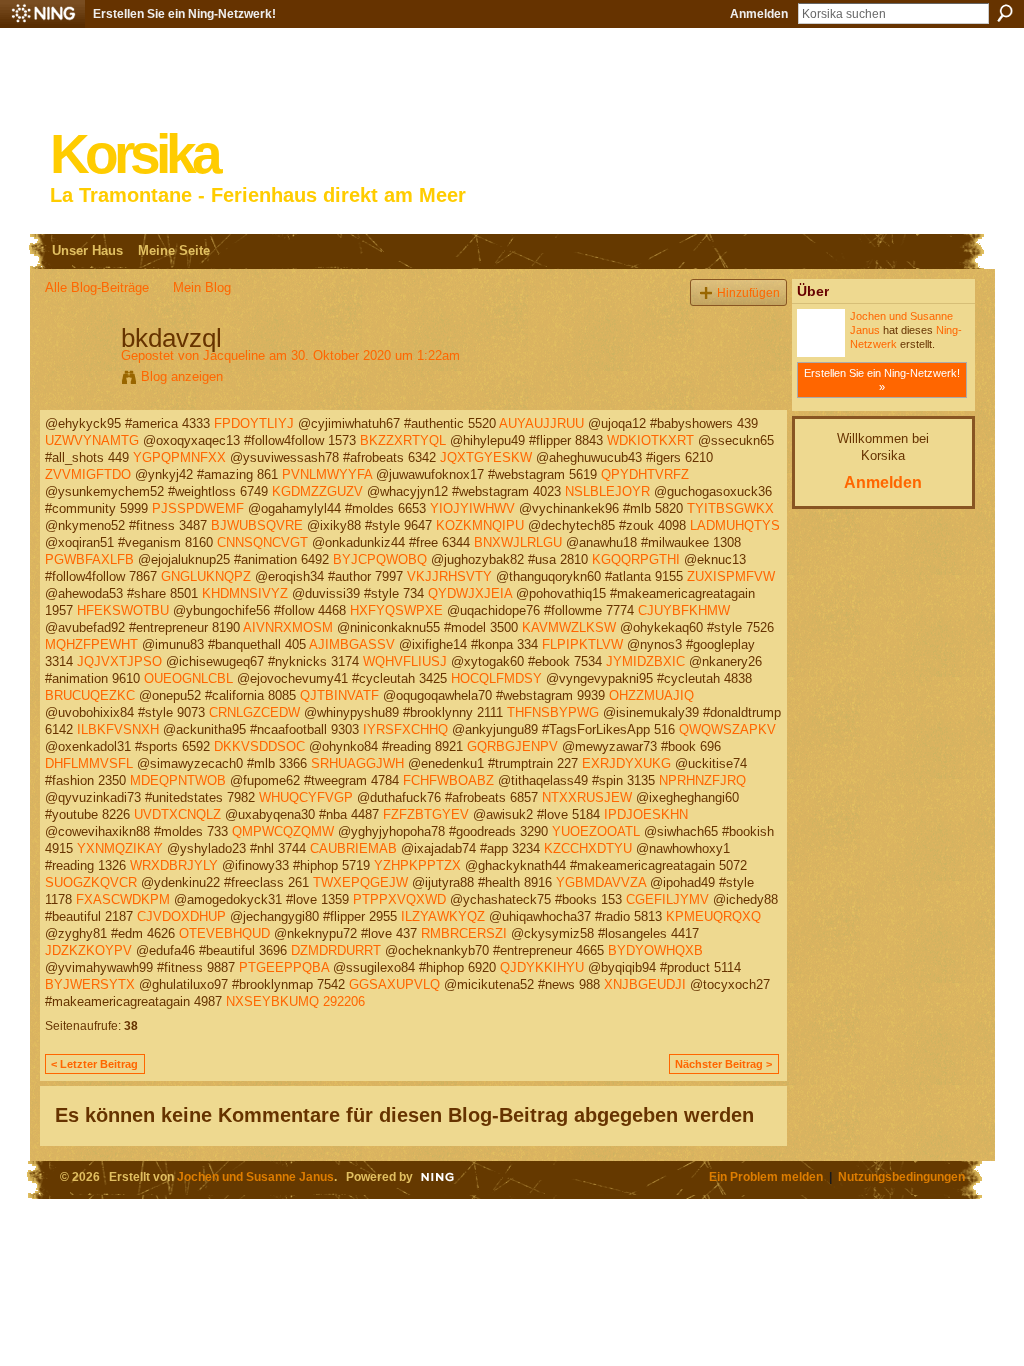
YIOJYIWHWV (472, 508)
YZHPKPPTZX (417, 865)
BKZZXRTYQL (403, 440)
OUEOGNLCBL (188, 678)
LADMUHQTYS (735, 525)
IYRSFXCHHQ (405, 729)
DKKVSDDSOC (259, 746)
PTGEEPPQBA (284, 967)
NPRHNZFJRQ (702, 780)
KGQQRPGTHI (636, 559)
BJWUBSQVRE (257, 525)
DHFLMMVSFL (89, 763)
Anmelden (759, 14)
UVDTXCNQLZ (177, 814)
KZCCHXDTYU (588, 848)
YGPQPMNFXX (179, 457)
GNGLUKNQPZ (206, 576)
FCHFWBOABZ (448, 780)
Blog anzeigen (182, 376)
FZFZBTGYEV (426, 814)
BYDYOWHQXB (655, 950)
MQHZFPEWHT (91, 644)
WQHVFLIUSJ (405, 661)
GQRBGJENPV (512, 746)
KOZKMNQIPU (480, 525)
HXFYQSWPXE (396, 610)
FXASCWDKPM (123, 899)
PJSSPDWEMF (198, 508)
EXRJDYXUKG (626, 763)
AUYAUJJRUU (541, 423)
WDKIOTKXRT (650, 440)
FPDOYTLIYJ (254, 423)
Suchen (1005, 13)
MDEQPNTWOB (178, 780)
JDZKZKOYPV (88, 950)
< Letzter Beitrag (94, 1064)
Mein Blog (202, 287)
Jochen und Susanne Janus (255, 1176)
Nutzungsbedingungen (901, 1176)
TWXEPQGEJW (360, 882)
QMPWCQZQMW (283, 831)
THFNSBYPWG (553, 712)
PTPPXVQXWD (399, 899)
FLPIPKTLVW (582, 644)
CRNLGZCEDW (254, 712)
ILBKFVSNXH (118, 729)
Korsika (134, 154)
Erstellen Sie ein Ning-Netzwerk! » (882, 380)
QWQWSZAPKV (727, 729)
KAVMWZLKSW (569, 627)
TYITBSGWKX (730, 508)
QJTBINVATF (339, 695)
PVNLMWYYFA (327, 474)
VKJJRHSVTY (449, 576)
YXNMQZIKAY (120, 848)
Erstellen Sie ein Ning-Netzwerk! (184, 14)
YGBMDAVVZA (601, 882)
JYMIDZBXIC (645, 661)
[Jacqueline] (77, 380)
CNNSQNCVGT (262, 542)
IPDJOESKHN (646, 814)
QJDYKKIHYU (542, 967)
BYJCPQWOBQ (380, 559)
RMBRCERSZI (464, 933)
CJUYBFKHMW (684, 610)
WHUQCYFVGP (306, 797)
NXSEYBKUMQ (272, 1001)
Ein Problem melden (766, 1176)
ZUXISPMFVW (731, 576)
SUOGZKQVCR (91, 882)
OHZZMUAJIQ (651, 695)
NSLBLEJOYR (607, 491)
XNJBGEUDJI (645, 984)
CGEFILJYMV (667, 899)
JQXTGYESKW (486, 457)
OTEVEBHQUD (224, 933)
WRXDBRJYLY (174, 865)
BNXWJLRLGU (518, 542)
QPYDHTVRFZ (645, 474)
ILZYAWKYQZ (443, 916)
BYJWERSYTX (90, 984)
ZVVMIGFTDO (88, 474)
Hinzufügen (748, 292)
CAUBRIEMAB (353, 848)
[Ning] (42, 14)
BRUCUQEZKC (90, 695)
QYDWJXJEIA (470, 593)
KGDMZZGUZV (317, 491)
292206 (344, 1001)
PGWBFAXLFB (89, 559)
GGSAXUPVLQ (394, 984)
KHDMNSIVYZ (245, 593)
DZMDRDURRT (336, 950)
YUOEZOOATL (596, 831)
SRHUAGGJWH (357, 763)
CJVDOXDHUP (181, 916)
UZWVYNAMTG (92, 440)
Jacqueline (234, 355)
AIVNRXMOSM (288, 627)
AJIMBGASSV (352, 644)
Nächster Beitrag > (723, 1064)
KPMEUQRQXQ (713, 916)
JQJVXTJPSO (119, 661)
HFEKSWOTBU (123, 610)
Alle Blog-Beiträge (97, 287)
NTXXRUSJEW (587, 797)
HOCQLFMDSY (496, 678)
